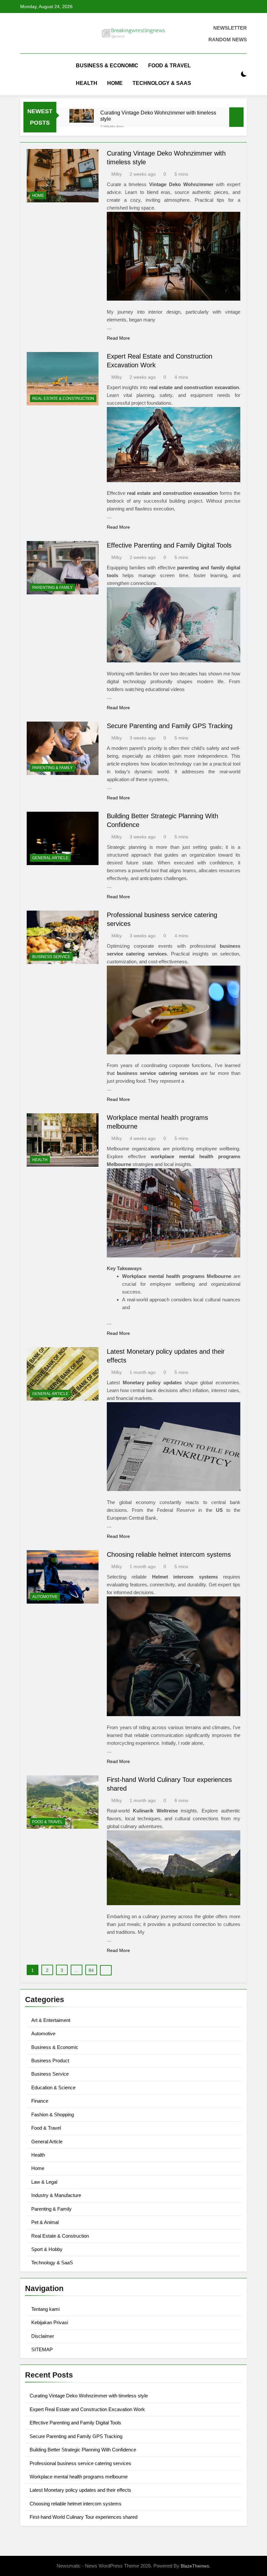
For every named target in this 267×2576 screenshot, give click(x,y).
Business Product (50, 2061)
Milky (117, 174)
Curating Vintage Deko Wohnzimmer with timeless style (158, 116)
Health (87, 83)
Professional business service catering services (80, 2463)
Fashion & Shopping (53, 2115)
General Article (50, 858)
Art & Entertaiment (51, 2020)
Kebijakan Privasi (50, 2322)
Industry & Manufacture (56, 2195)
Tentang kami (45, 2309)
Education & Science (53, 2088)
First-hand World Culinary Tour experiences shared (84, 2517)
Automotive (45, 1597)
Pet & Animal (45, 2222)
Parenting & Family (52, 588)
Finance (40, 2101)
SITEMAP (42, 2349)
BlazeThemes (195, 2566)
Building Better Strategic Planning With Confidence (83, 2450)
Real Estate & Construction (63, 399)
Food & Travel (169, 66)
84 (91, 1970)
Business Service (51, 957)
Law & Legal (44, 2182)
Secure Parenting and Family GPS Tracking (170, 726)
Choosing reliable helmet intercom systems (169, 1554)
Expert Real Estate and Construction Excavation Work (87, 2409)
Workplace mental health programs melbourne (79, 2477)
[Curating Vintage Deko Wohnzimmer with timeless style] (82, 116)
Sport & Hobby (47, 2249)
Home (115, 83)
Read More (118, 338)
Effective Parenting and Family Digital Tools (169, 545)
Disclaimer (43, 2336)
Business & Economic (107, 66)
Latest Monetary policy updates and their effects (80, 2490)
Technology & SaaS (162, 83)
